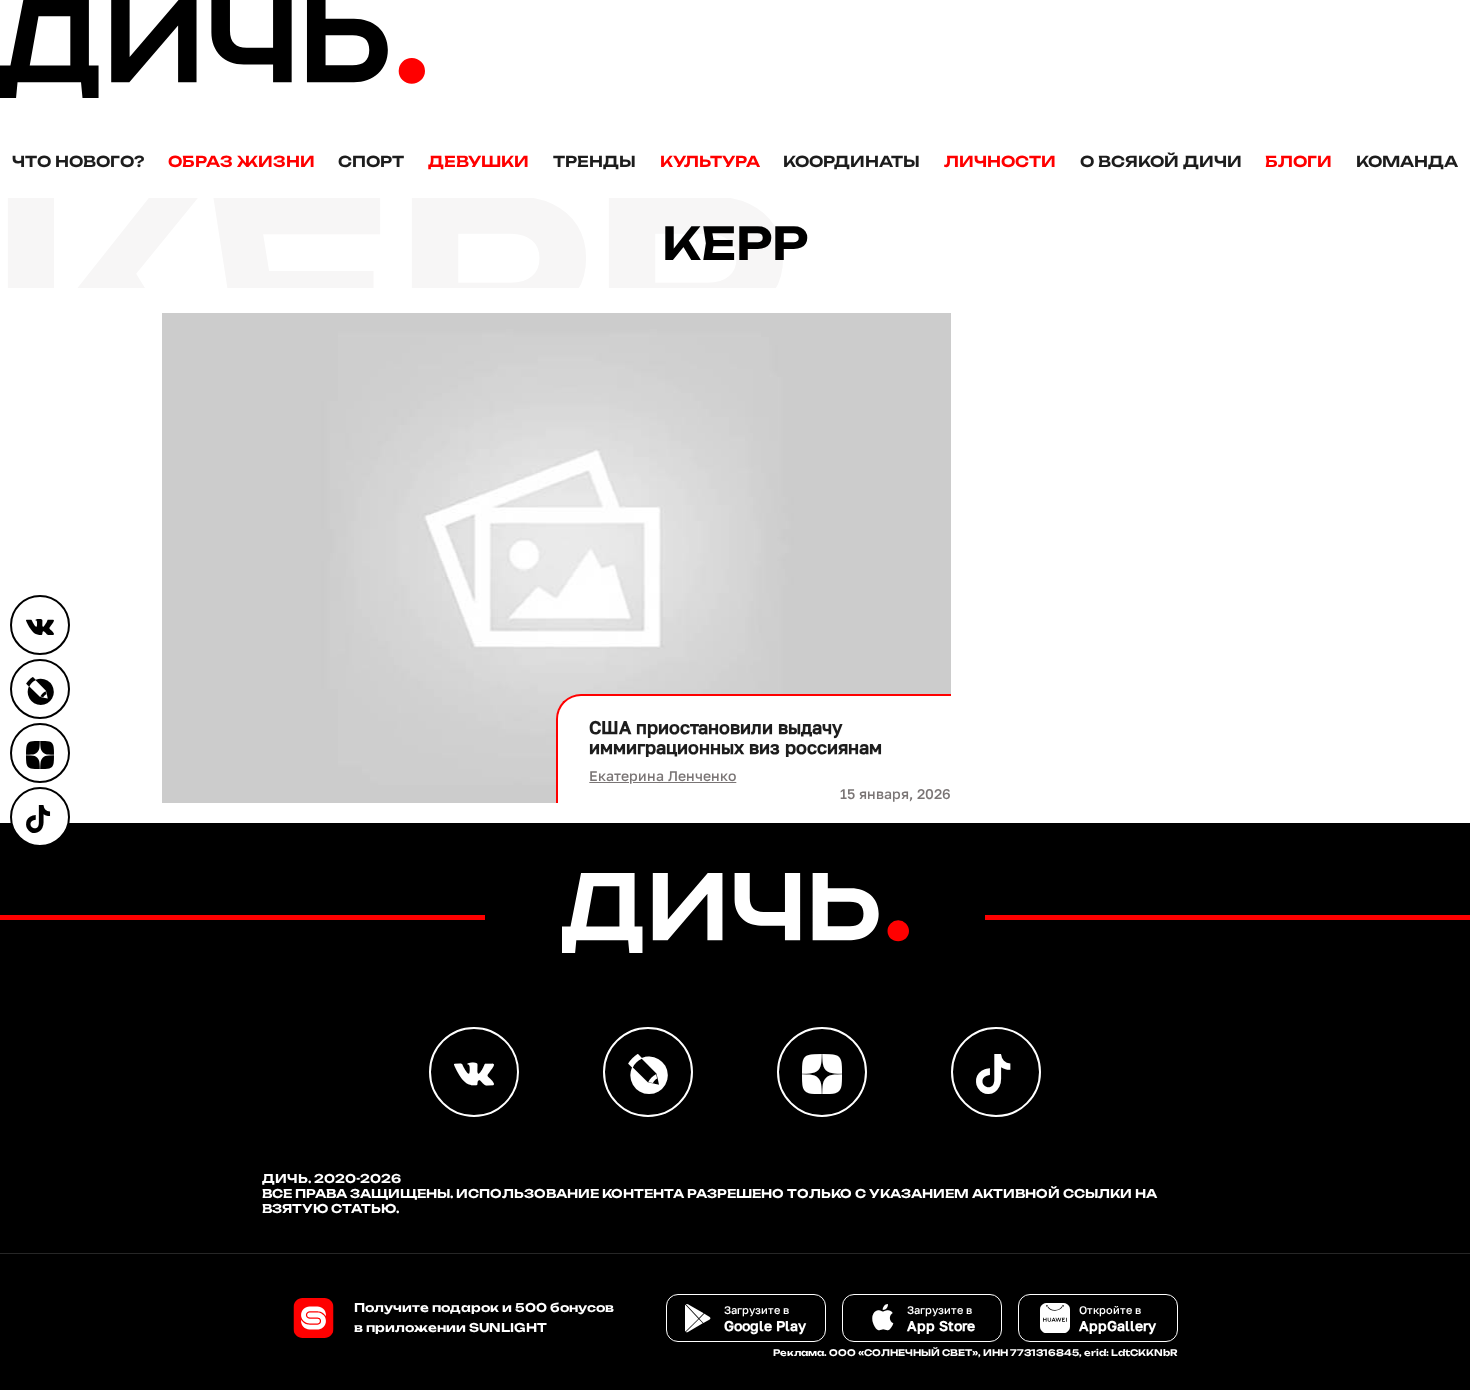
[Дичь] (212, 93)
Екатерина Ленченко (662, 775)
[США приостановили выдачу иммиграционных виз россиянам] (557, 558)
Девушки (478, 161)
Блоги (1298, 161)
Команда (1407, 161)
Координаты (851, 161)
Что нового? (78, 161)
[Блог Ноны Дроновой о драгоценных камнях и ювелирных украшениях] (40, 689)
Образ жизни (241, 161)
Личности (1000, 161)
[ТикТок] (40, 817)
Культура (710, 161)
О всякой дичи (1161, 161)
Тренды (594, 161)
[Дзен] (40, 753)
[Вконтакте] (40, 625)
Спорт (371, 161)
